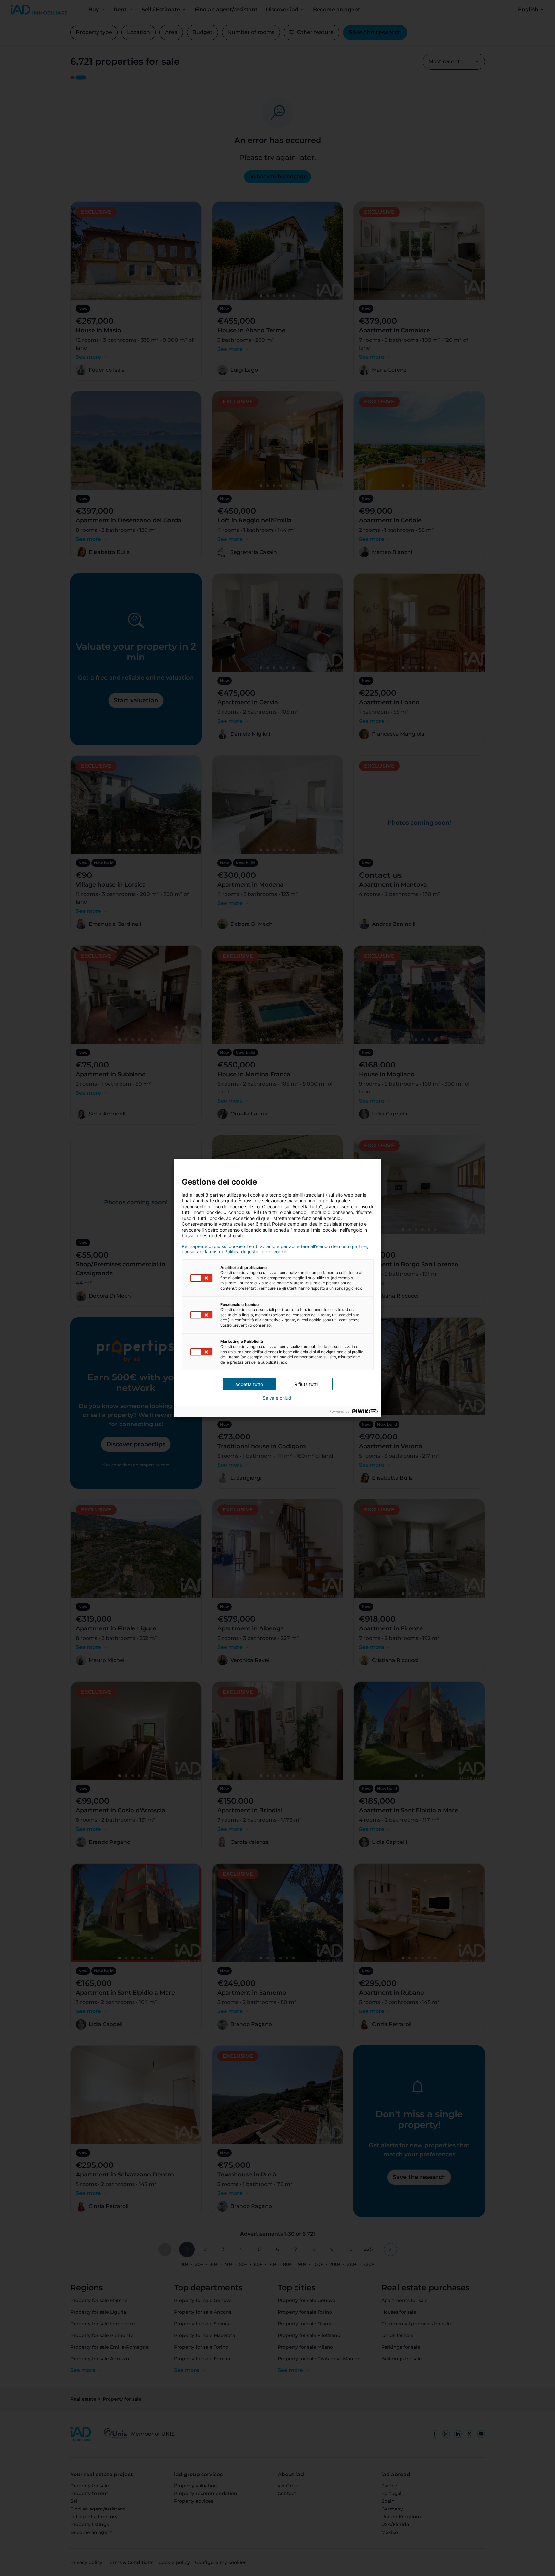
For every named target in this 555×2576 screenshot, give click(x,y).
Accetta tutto (249, 1384)
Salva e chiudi (277, 1398)
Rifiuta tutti (306, 1384)
